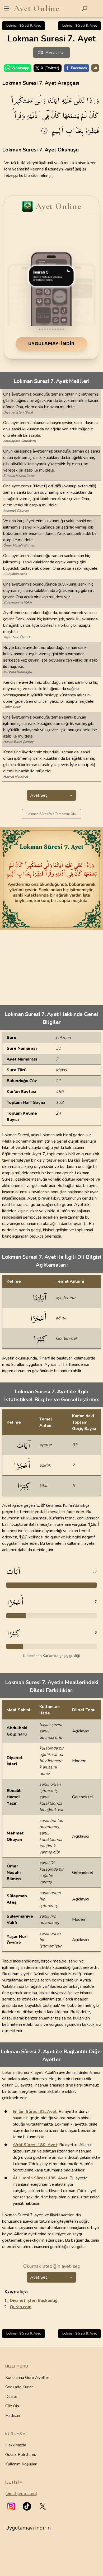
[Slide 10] (63, 329)
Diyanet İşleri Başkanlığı (34, 2301)
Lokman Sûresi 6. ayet (24, 26)
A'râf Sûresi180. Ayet (35, 2145)
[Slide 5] (50, 329)
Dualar (11, 2397)
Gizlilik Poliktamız (21, 2455)
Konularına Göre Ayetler (27, 2378)
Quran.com (21, 2307)
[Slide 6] (53, 329)
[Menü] (7, 8)
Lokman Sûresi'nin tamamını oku (51, 814)
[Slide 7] (55, 329)
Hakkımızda (16, 2445)
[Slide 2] (42, 329)
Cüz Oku (13, 2406)
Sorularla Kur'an (19, 2387)
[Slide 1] (40, 329)
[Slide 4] (48, 329)
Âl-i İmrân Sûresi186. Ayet (40, 2178)
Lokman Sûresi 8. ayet (79, 26)
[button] (11, 2506)
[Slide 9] (61, 329)
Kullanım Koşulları (21, 2464)
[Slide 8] (58, 329)
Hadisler (13, 2416)
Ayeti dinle (55, 52)
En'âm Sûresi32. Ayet (35, 2112)
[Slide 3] (45, 329)
